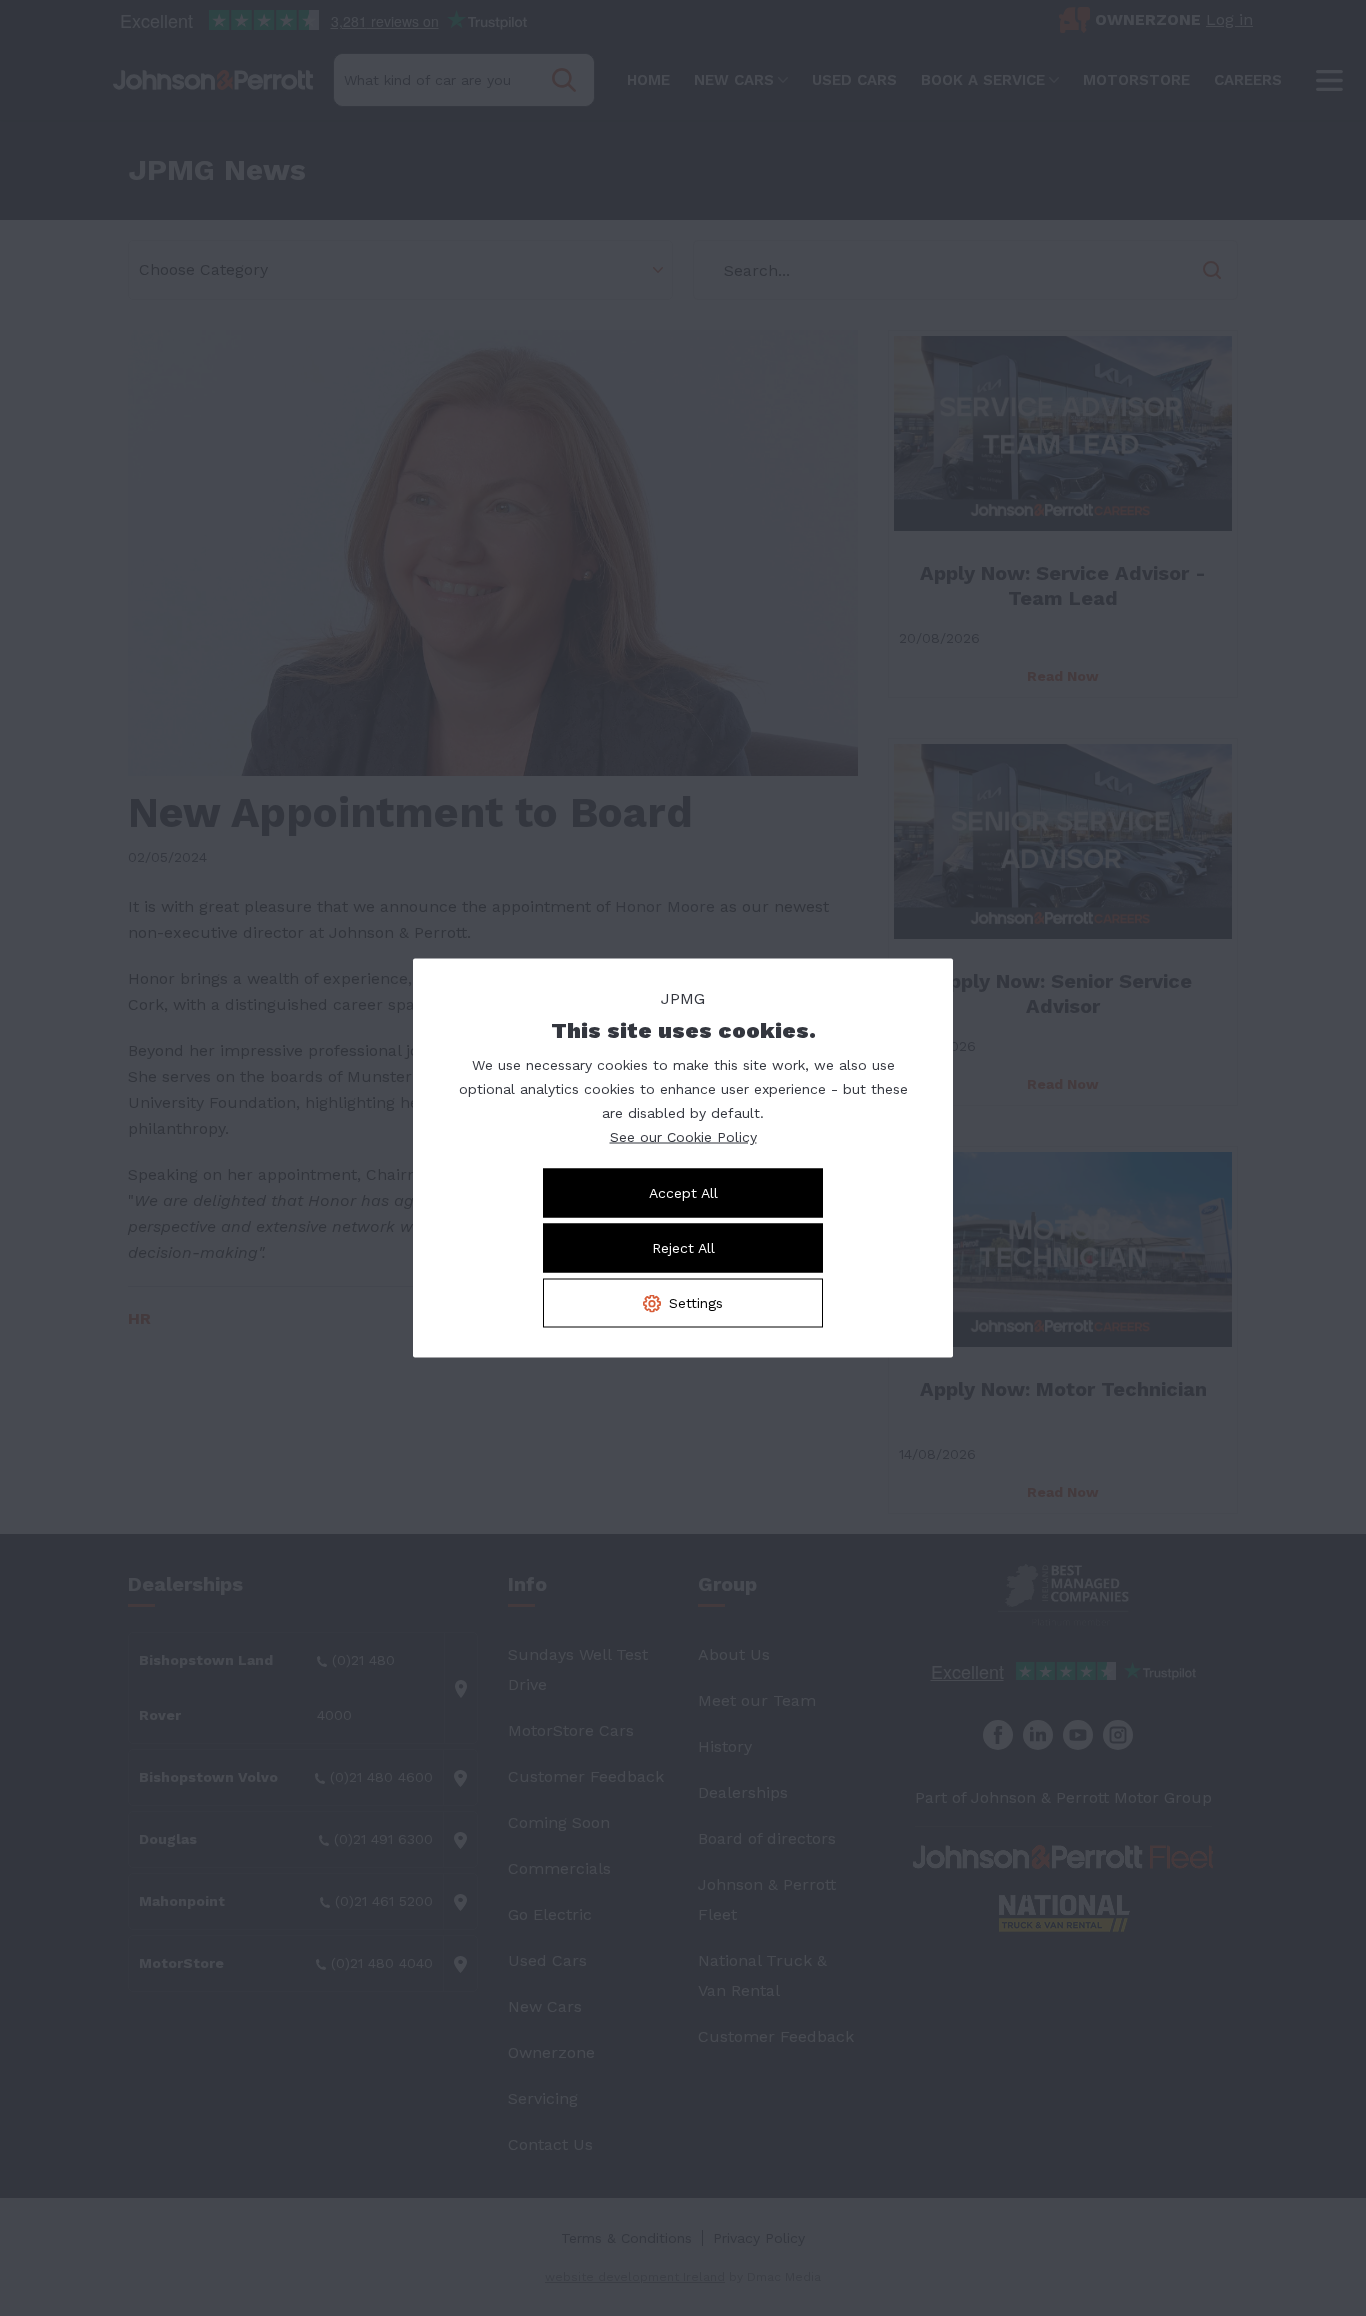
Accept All (683, 1193)
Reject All (683, 1248)
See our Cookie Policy (683, 1137)
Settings (696, 1303)
